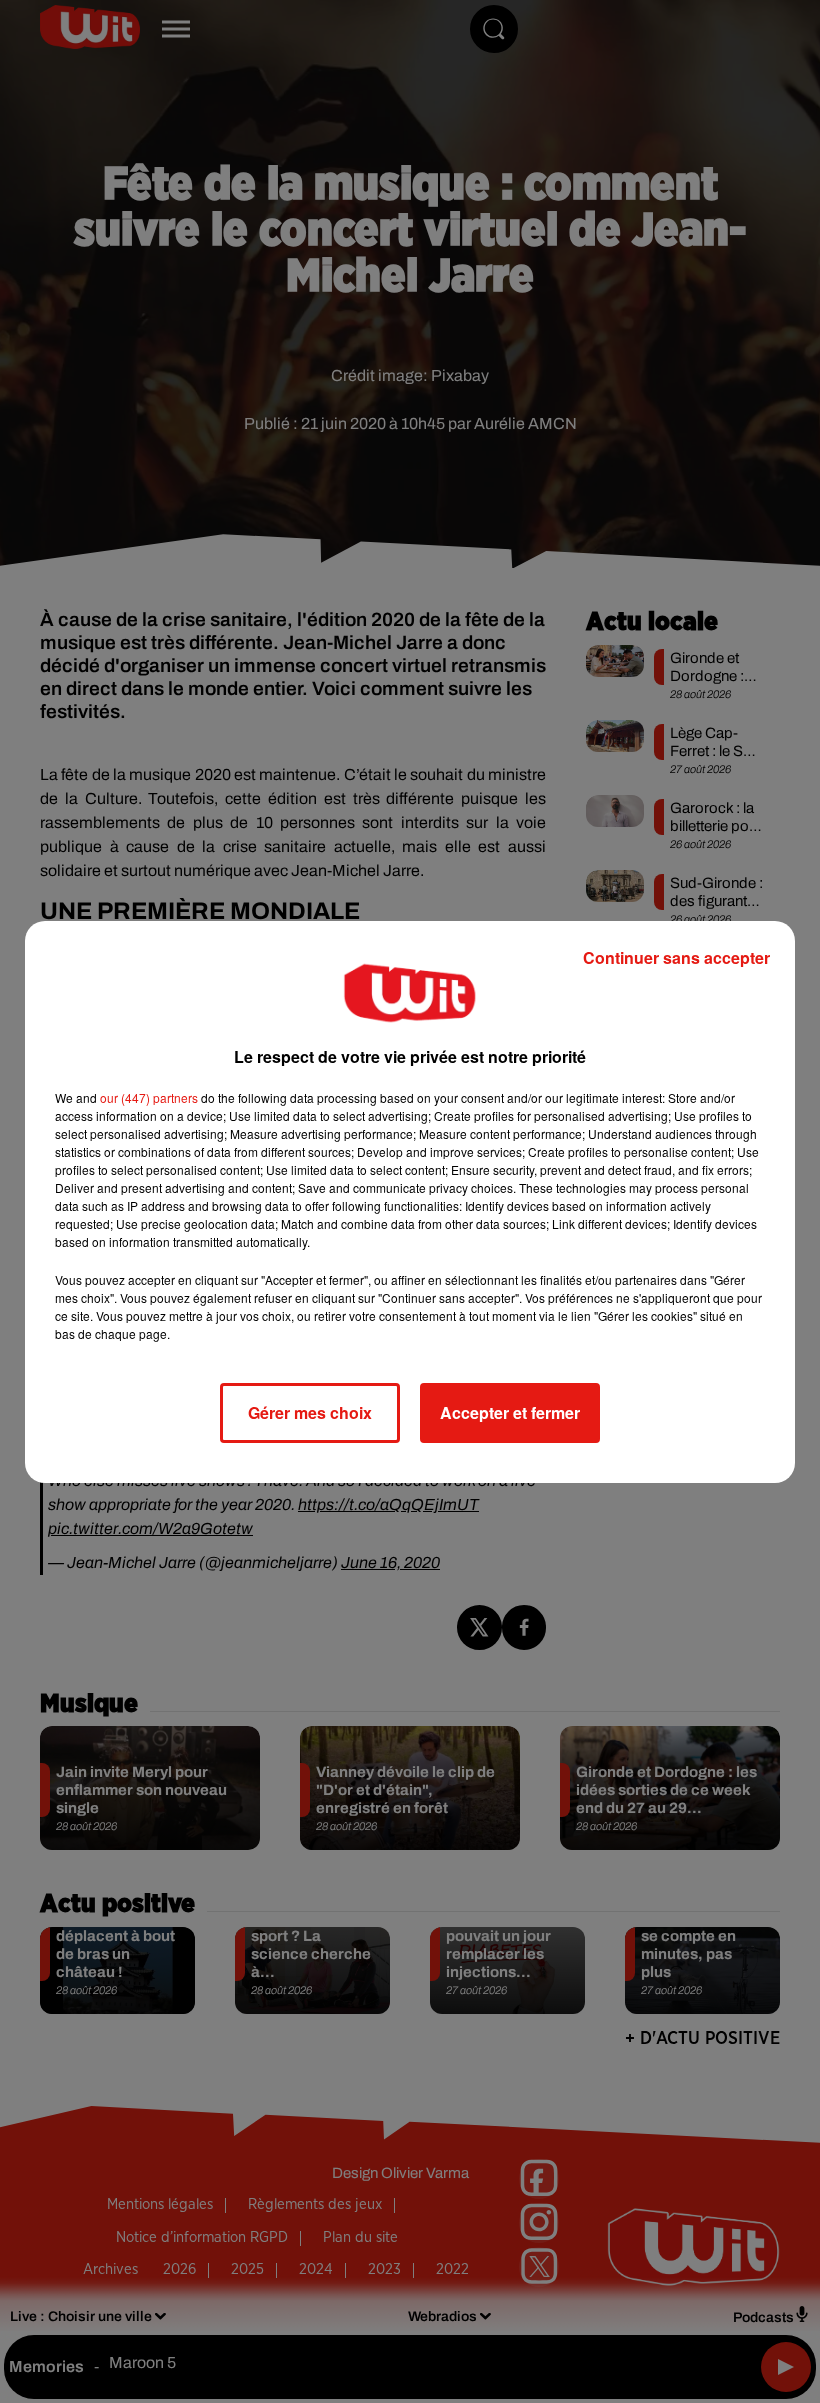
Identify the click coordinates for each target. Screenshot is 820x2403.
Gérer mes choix (310, 1412)
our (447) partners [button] (149, 1097)
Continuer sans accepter (676, 957)
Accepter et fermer (510, 1412)
